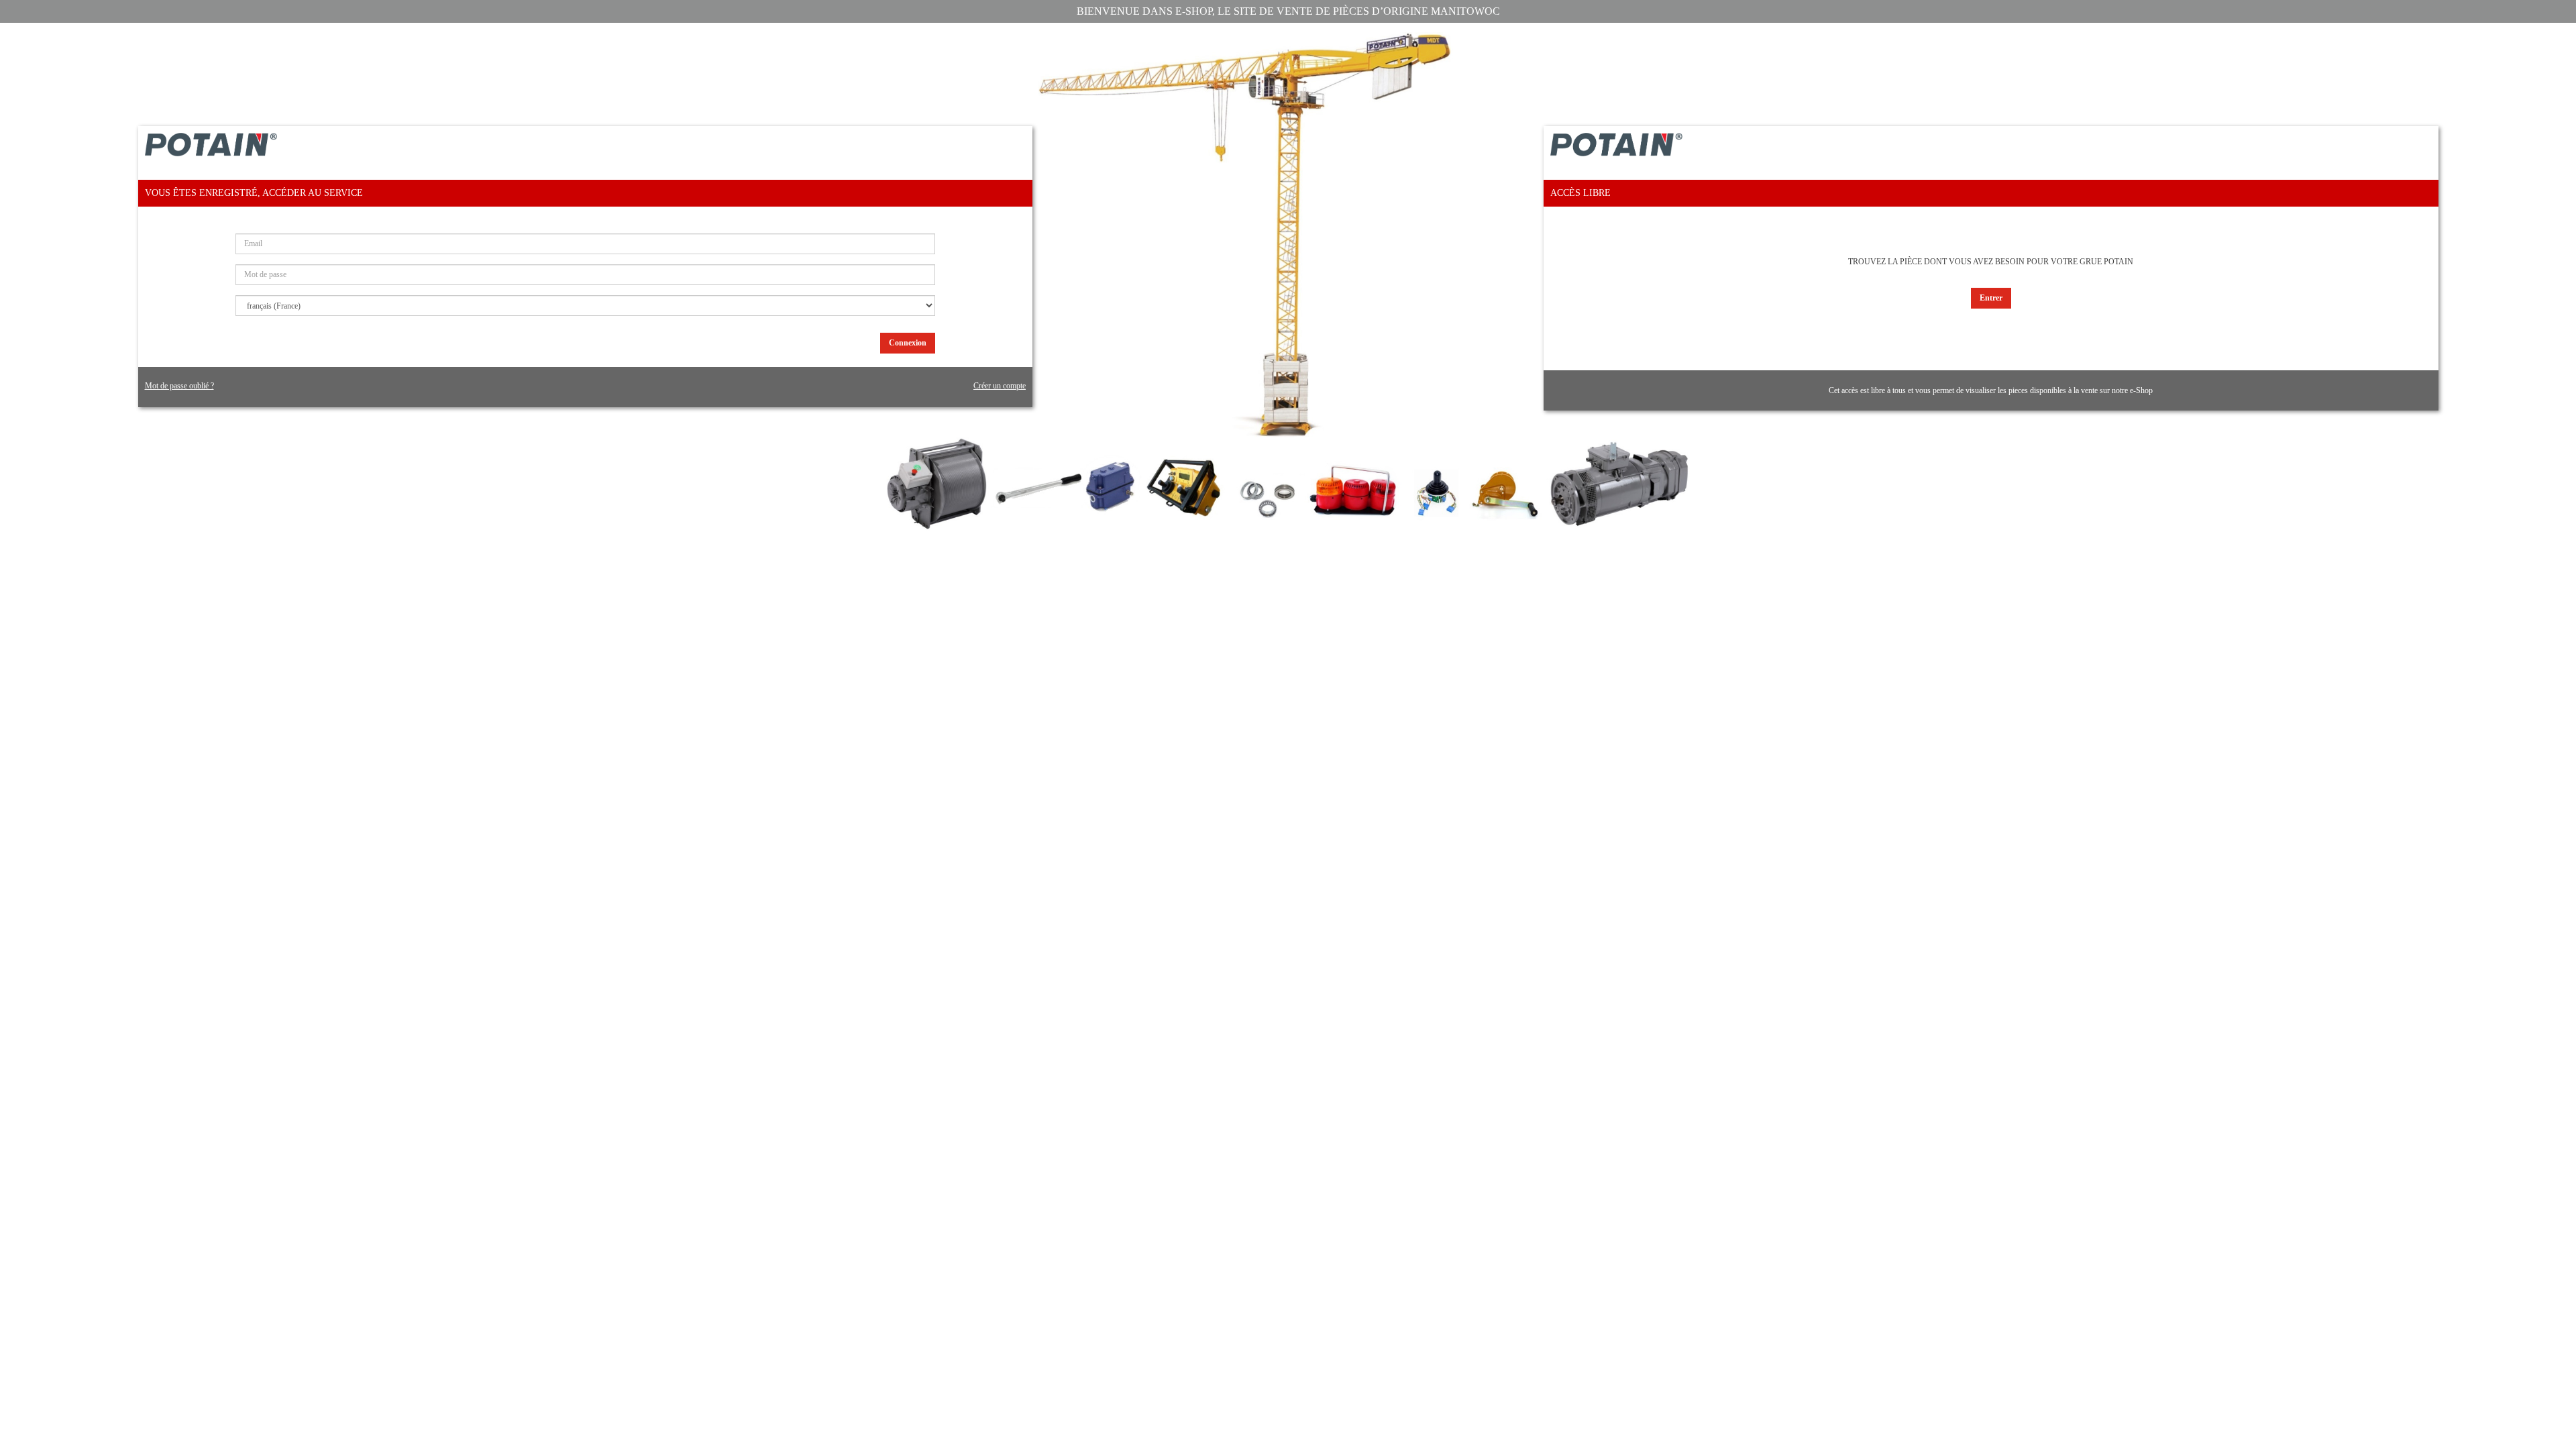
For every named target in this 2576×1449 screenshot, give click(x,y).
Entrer (1991, 298)
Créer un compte (1000, 386)
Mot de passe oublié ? (179, 386)
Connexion (908, 343)
